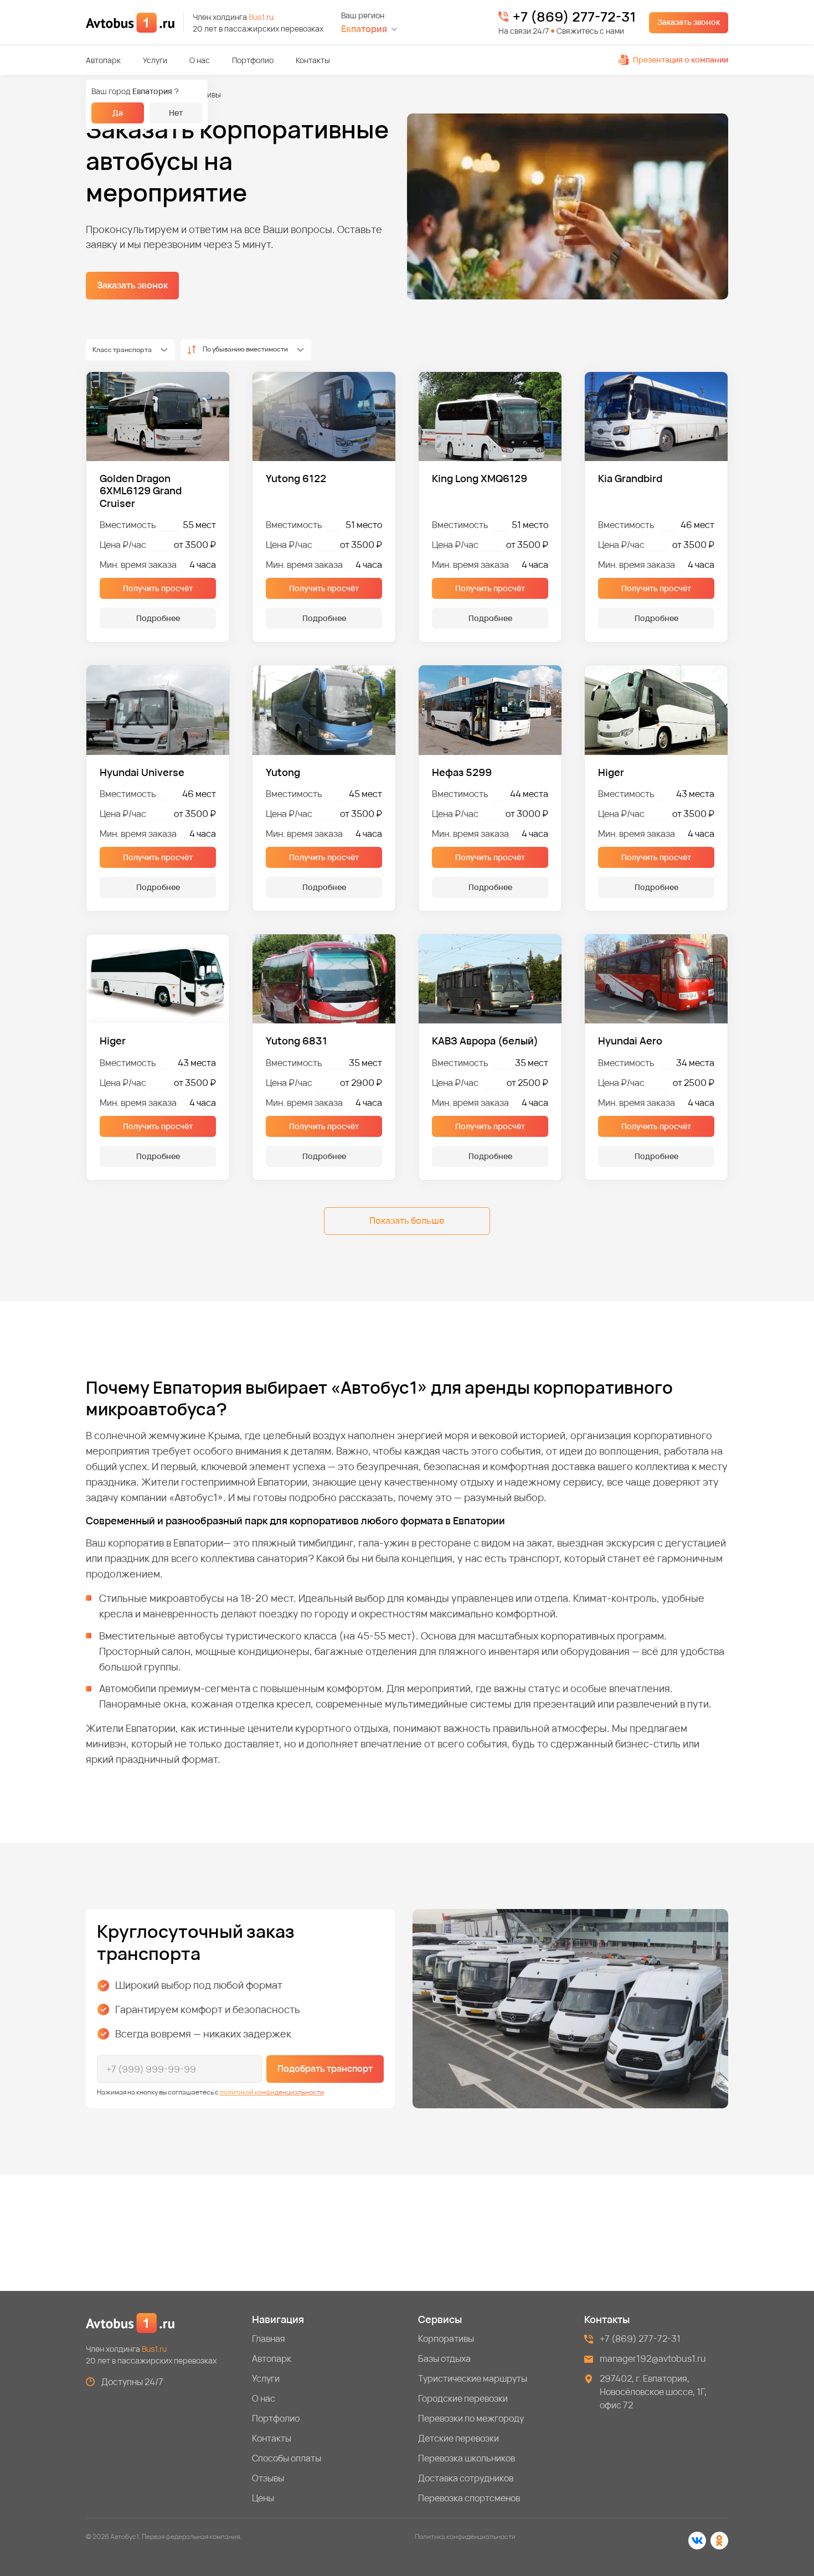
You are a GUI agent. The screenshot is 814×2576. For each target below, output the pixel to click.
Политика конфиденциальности (465, 2536)
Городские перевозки (463, 2398)
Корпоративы (446, 2339)
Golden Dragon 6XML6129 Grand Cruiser (141, 491)
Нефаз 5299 (462, 772)
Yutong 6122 (296, 479)
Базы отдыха (444, 2358)
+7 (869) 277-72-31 (574, 17)
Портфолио (253, 60)
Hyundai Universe (142, 772)
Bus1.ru (261, 17)
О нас (200, 60)
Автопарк (103, 60)
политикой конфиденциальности (272, 2092)
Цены (263, 2498)
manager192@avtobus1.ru (653, 2358)
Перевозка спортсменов (469, 2498)
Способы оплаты (287, 2458)
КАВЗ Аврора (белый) (485, 1041)
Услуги (155, 60)
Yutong (283, 772)
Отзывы (268, 2478)
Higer (611, 772)
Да (118, 113)
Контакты (313, 60)
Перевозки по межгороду (471, 2418)
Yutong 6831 (297, 1041)
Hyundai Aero (630, 1041)
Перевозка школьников (467, 2458)
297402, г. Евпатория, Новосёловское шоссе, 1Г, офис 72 (653, 2392)
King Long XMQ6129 (480, 479)
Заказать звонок (689, 22)
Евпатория (364, 29)
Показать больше (407, 1220)
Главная (269, 2339)
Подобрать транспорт (325, 2068)
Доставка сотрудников (466, 2478)
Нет (176, 113)
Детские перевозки (458, 2438)
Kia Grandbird (630, 479)
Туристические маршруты (473, 2378)
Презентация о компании (681, 60)
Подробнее (158, 618)
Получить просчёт (158, 588)
